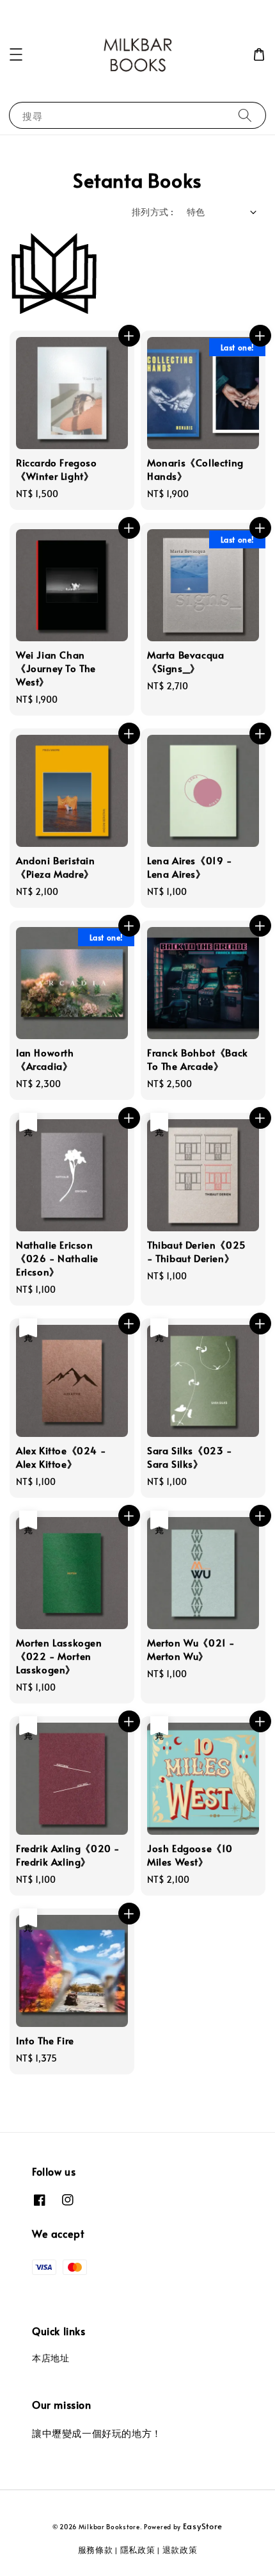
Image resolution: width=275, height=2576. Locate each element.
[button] (16, 54)
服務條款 (96, 2550)
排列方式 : (153, 212)
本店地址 (51, 2358)
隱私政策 (138, 2550)
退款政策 (180, 2550)
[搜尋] (245, 115)
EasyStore (203, 2526)
